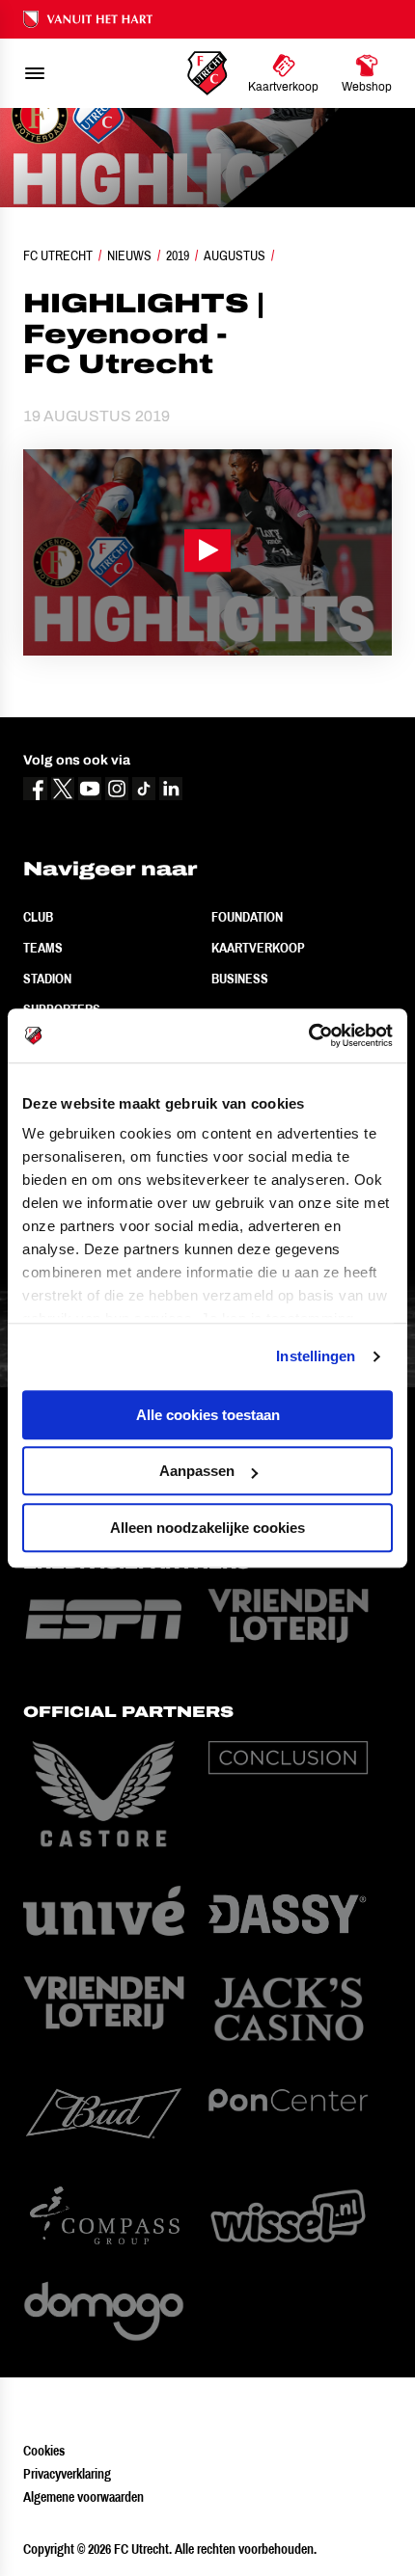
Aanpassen (197, 1471)
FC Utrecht (58, 255)
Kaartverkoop (258, 948)
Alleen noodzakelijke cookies (207, 1528)
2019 (178, 255)
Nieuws (129, 255)
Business (240, 979)
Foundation (247, 917)
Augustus (235, 255)
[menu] (35, 73)
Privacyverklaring (67, 2474)
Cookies (44, 2451)
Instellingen (316, 1356)
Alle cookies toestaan (208, 1415)
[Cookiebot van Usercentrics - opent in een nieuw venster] (308, 1035)
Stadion (47, 979)
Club (38, 917)
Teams (43, 948)
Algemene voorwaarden (83, 2497)
